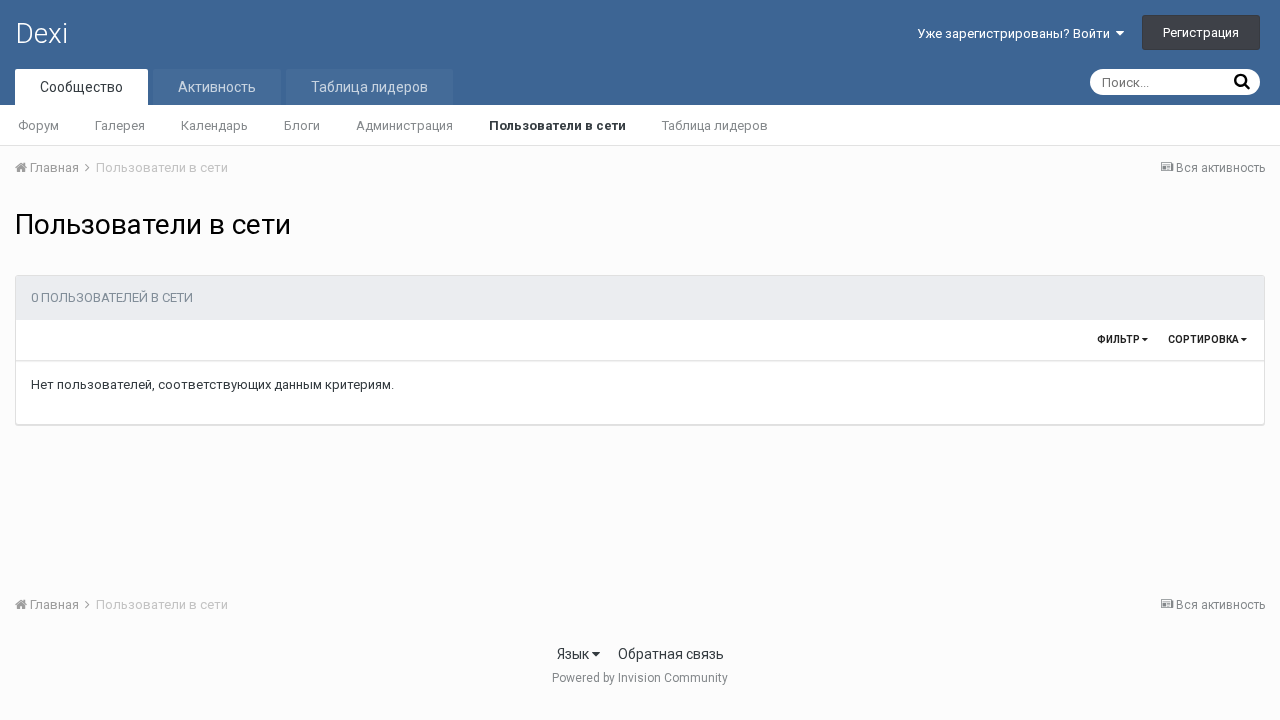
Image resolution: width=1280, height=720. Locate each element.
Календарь (214, 125)
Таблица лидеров (715, 125)
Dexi (41, 33)
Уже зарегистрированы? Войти (1016, 33)
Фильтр (1119, 339)
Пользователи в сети (557, 125)
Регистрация (1201, 32)
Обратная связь (671, 654)
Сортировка (1204, 339)
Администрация (404, 125)
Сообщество (81, 87)
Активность (217, 87)
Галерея (120, 125)
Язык (574, 654)
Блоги (302, 125)
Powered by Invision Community (640, 678)
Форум (38, 125)
